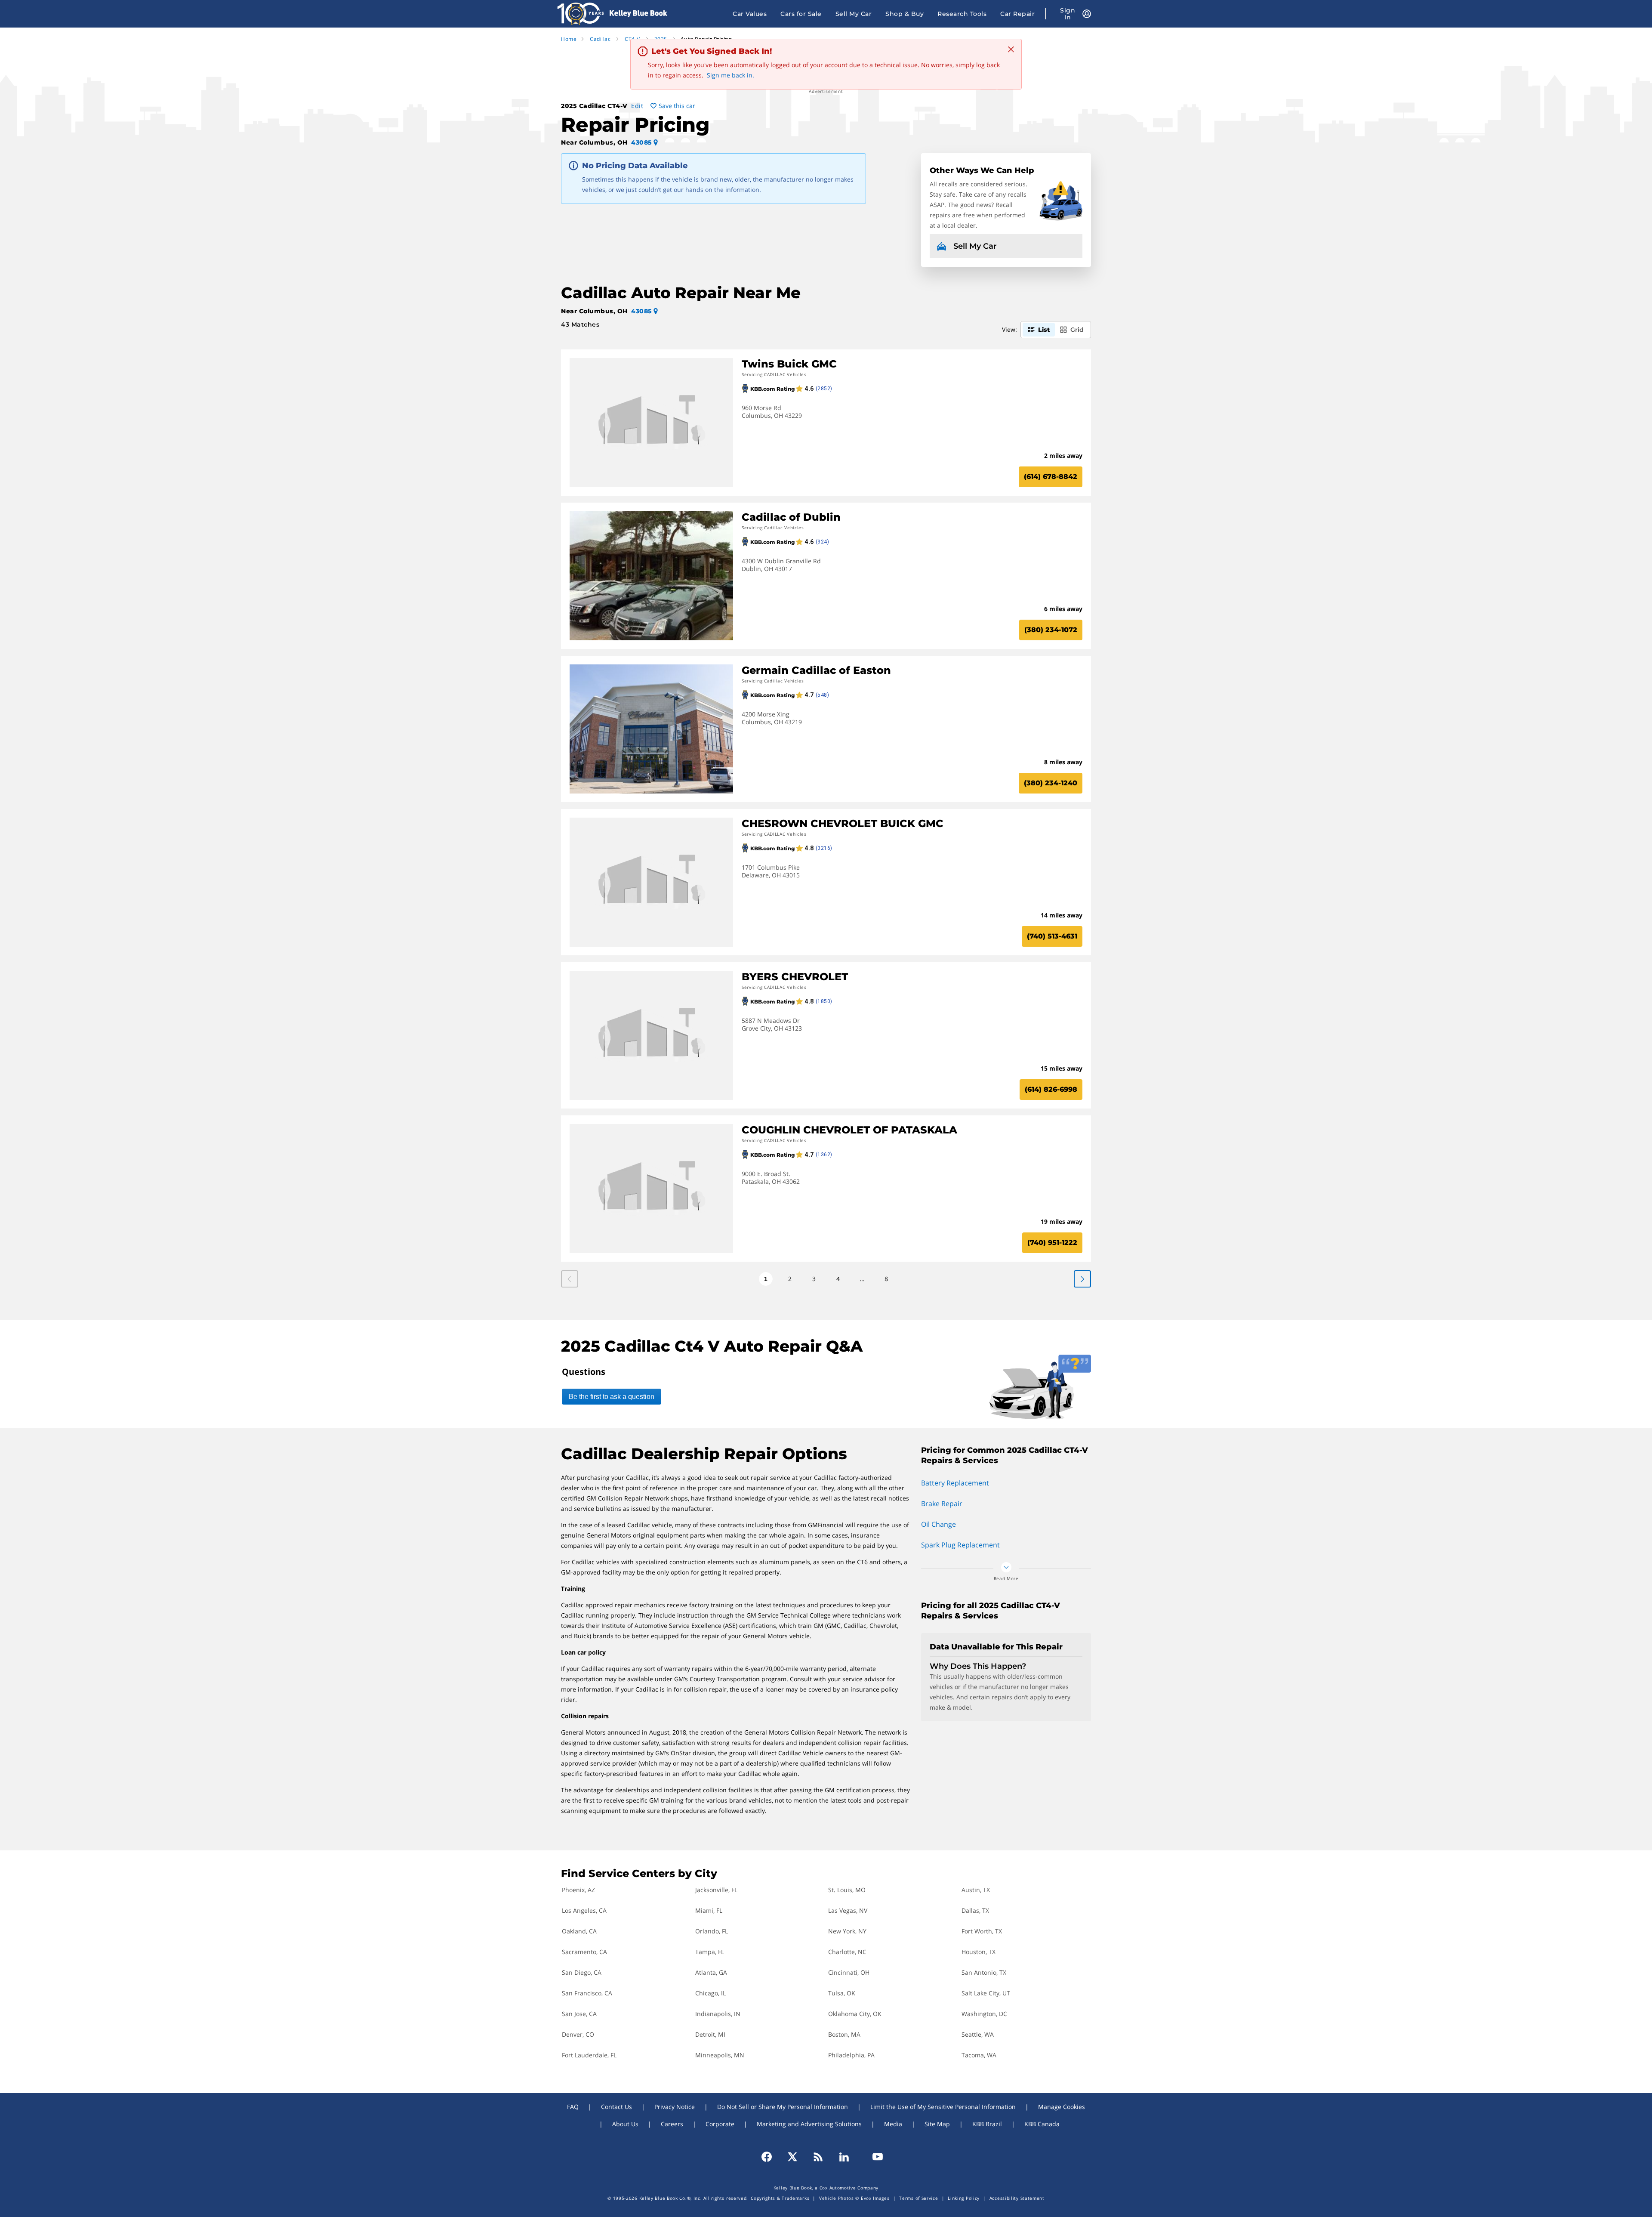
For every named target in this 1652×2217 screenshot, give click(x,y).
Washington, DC (984, 2014)
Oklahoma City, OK (855, 2014)
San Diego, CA (582, 1972)
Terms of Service (918, 2198)
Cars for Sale (801, 14)
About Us (625, 2124)
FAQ (573, 2107)
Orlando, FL (712, 1931)
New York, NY (847, 1931)
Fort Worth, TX (982, 1931)
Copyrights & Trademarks (780, 2198)
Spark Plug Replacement (960, 1545)
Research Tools (962, 14)
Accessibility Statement (1017, 2198)
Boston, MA (844, 2034)
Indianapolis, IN (718, 2014)
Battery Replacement (955, 1483)
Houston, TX (979, 1952)
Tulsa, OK (842, 1993)
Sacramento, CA (584, 1952)
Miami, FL (709, 1910)
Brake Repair (942, 1504)
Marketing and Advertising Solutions (809, 2124)
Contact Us (616, 2107)
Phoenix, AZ (578, 1890)
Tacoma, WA (979, 2055)
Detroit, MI (710, 2034)
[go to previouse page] (1082, 1279)
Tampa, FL (710, 1952)
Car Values (750, 14)
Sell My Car (854, 14)
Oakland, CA (579, 1931)
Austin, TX (976, 1890)
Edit (637, 106)
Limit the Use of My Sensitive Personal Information (943, 2107)
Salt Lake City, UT (986, 1993)
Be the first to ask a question (612, 1397)
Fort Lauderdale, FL (589, 2055)
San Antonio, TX (984, 1972)
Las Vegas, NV (848, 1910)
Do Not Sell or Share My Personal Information (783, 2107)
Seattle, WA (978, 2034)
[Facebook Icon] (771, 2157)
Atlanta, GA (711, 1972)
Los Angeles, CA (584, 1910)
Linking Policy (964, 2198)
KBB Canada (1042, 2124)
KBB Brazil (987, 2124)
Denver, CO (578, 2034)
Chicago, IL (710, 1993)
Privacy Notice (675, 2107)
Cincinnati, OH (849, 1972)
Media (893, 2124)
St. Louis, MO (847, 1890)
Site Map (937, 2124)
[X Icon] (792, 2157)
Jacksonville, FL (716, 1890)
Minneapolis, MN (720, 2055)
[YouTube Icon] (874, 2157)
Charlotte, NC (847, 1952)
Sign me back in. (730, 75)
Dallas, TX (975, 1910)
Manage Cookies (1062, 2107)
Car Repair (1017, 14)
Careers (672, 2124)
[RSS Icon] (818, 2157)
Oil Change (938, 1524)
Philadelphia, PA (851, 2055)
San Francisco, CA (587, 1993)
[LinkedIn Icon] (844, 2157)
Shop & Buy (905, 14)
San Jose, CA (579, 2014)
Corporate (720, 2124)
